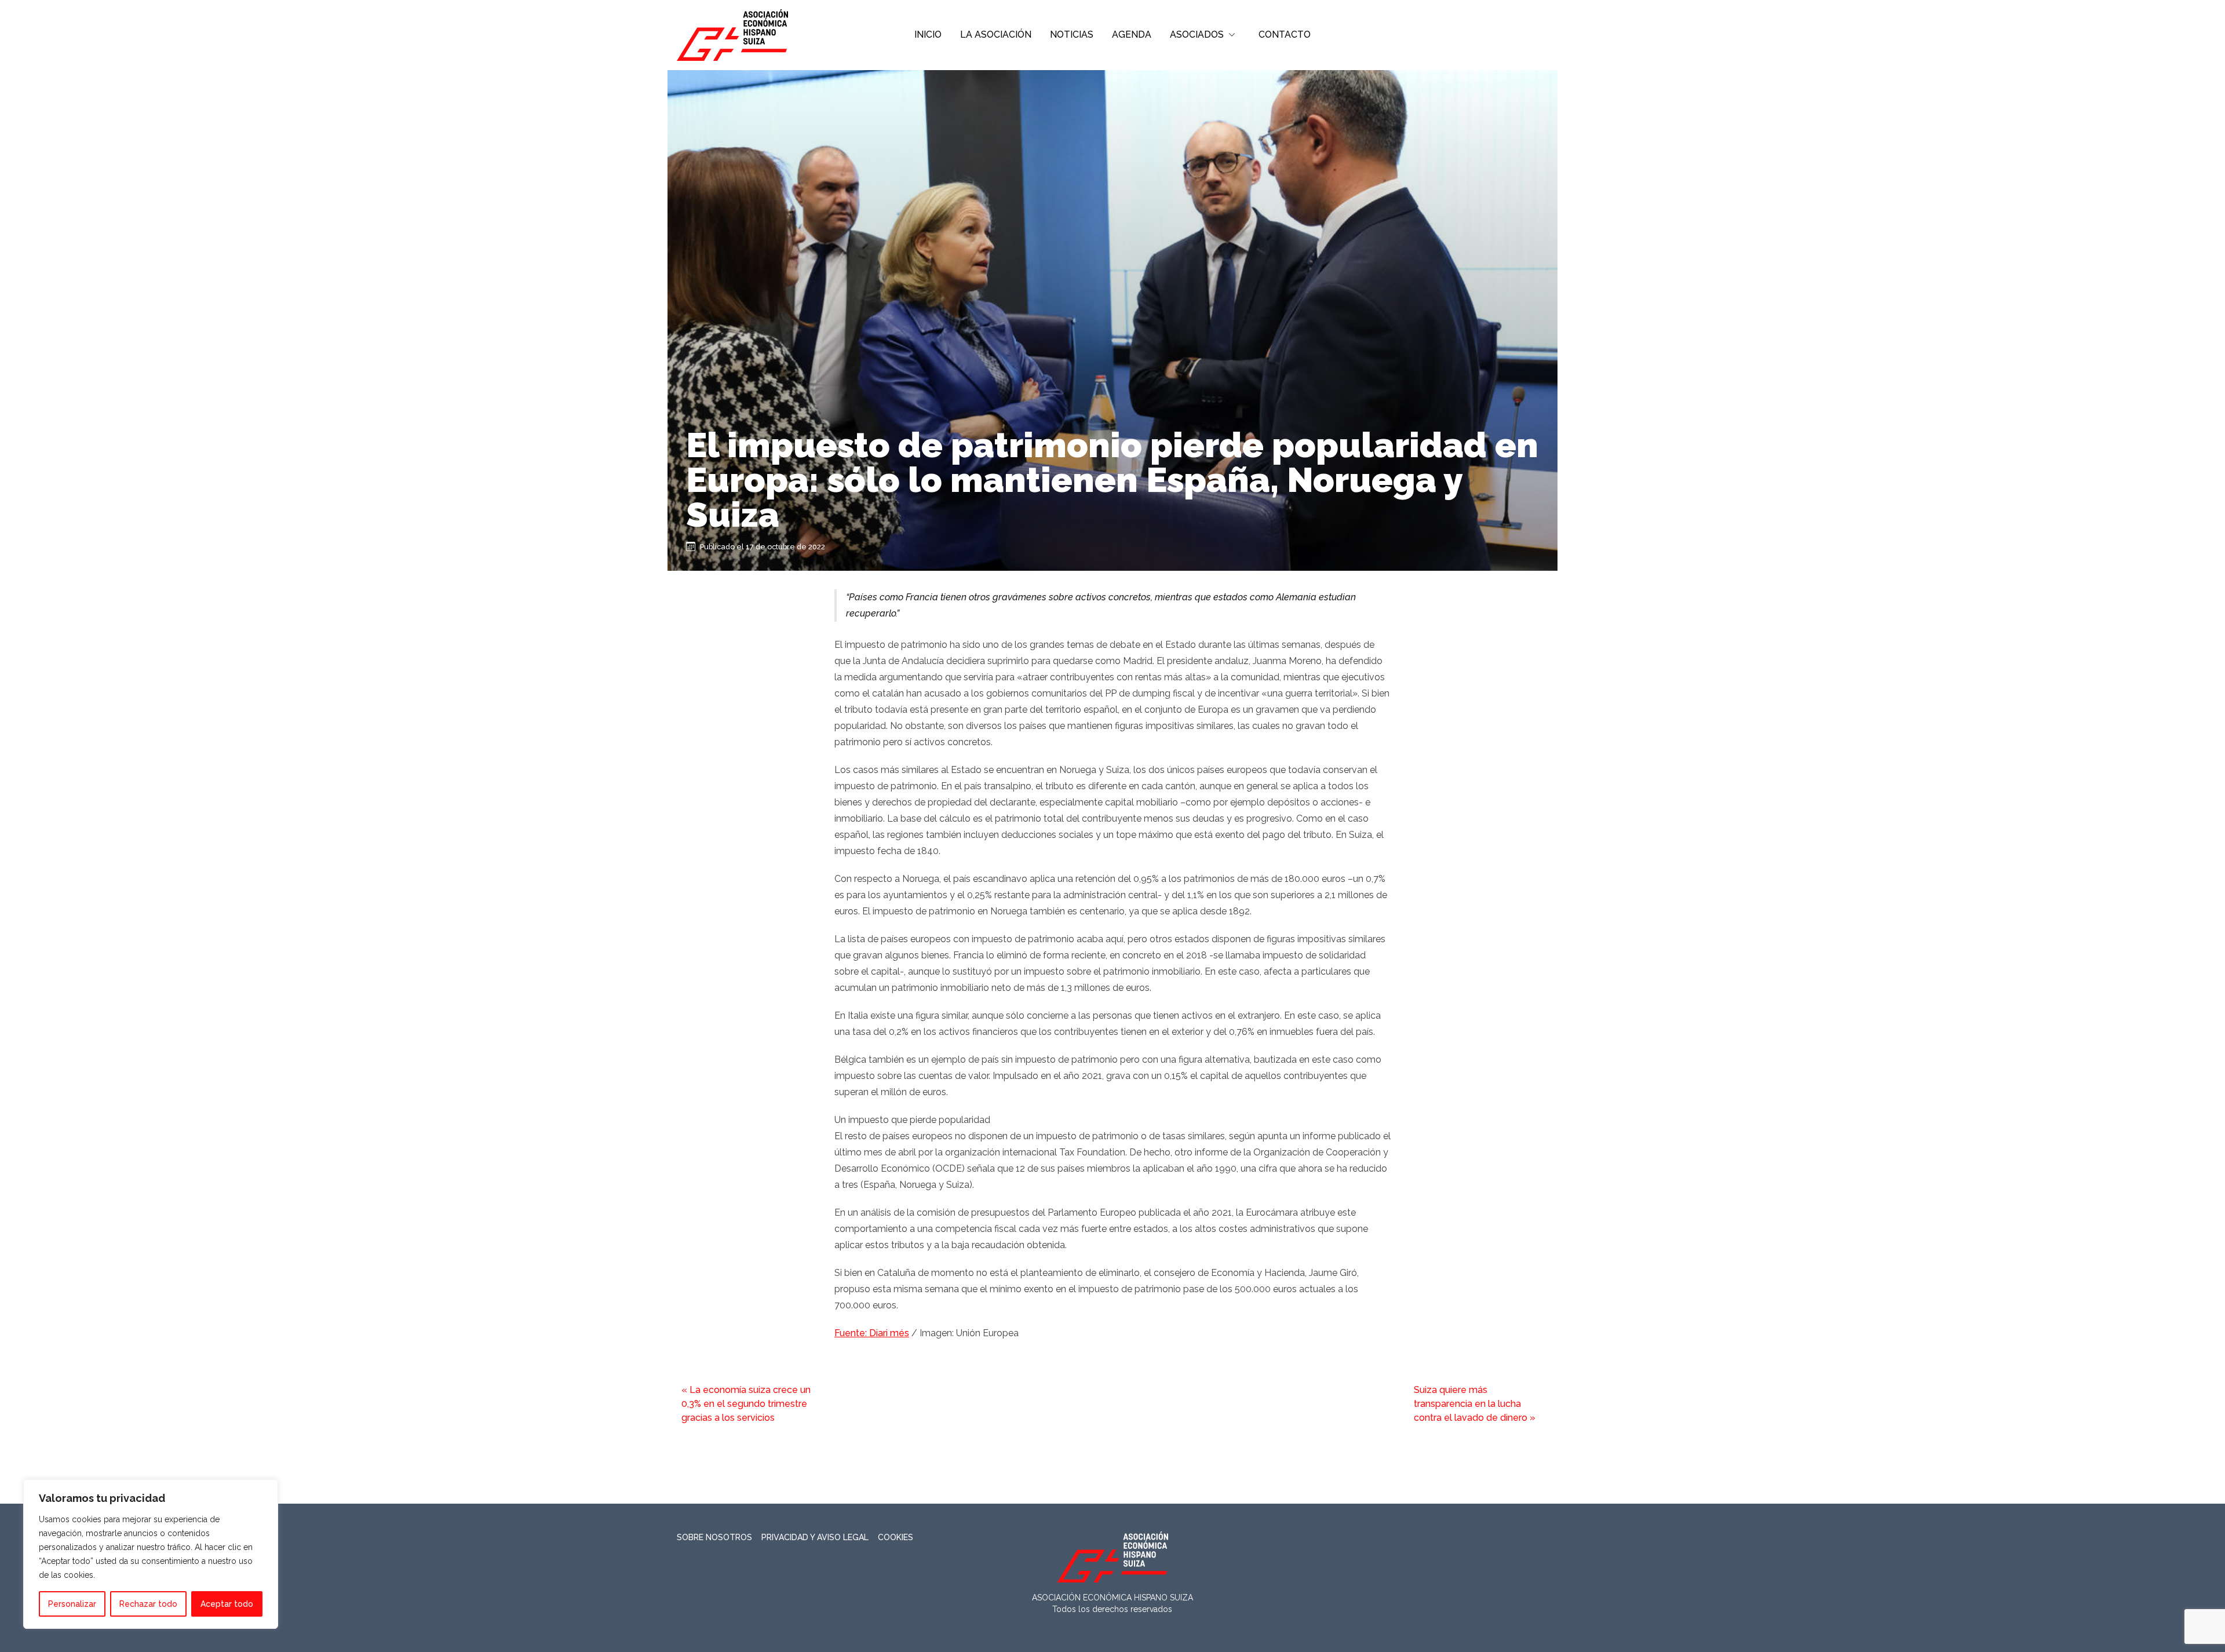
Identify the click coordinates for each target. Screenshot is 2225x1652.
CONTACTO (1285, 34)
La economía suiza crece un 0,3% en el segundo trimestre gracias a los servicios (746, 1404)
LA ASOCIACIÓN (996, 34)
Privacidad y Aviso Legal (815, 1537)
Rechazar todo (148, 1604)
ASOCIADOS (1197, 34)
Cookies (896, 1537)
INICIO (928, 34)
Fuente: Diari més (872, 1333)
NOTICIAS (1072, 34)
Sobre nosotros (714, 1537)
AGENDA (1132, 34)
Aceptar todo (227, 1604)
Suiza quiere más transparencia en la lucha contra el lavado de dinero (1471, 1404)
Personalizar (72, 1604)
